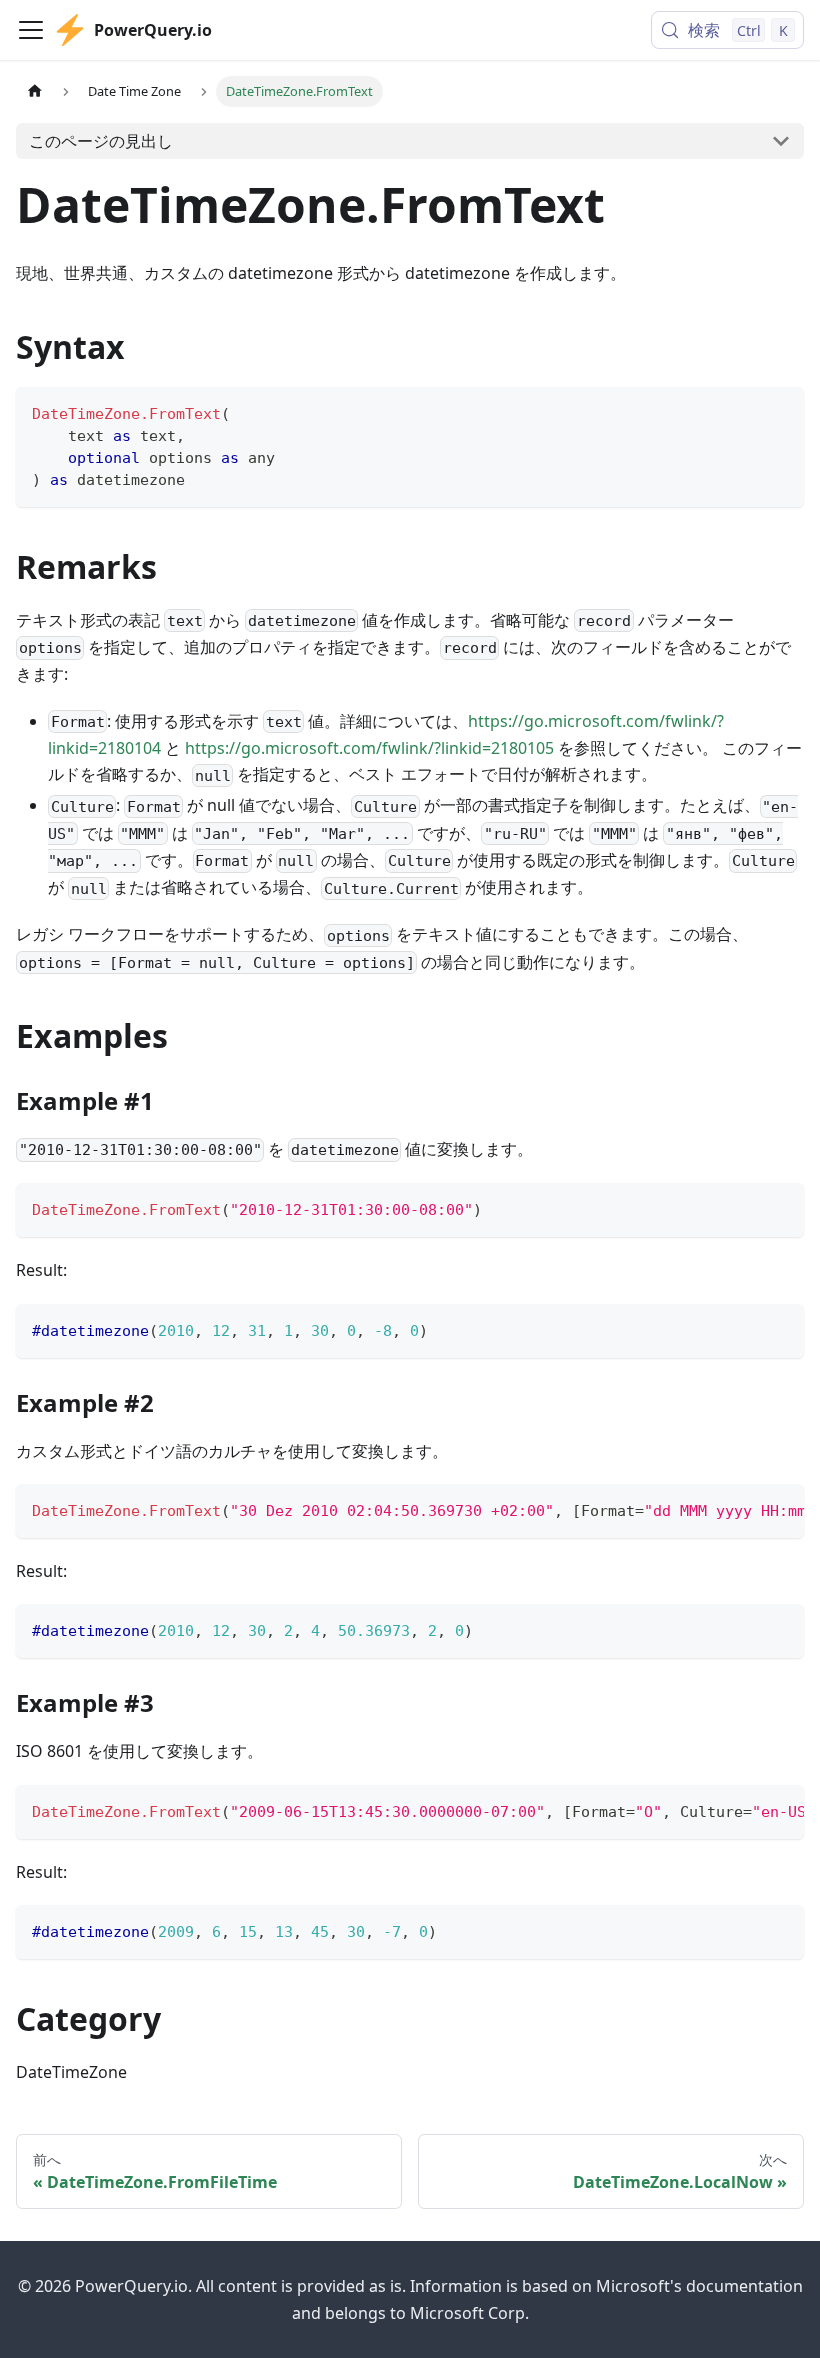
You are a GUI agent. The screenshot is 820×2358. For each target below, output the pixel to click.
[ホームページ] (35, 91)
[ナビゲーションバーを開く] (31, 30)
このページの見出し (101, 141)
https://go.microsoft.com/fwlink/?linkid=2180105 (369, 748)
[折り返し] (743, 1509)
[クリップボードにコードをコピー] (779, 411)
